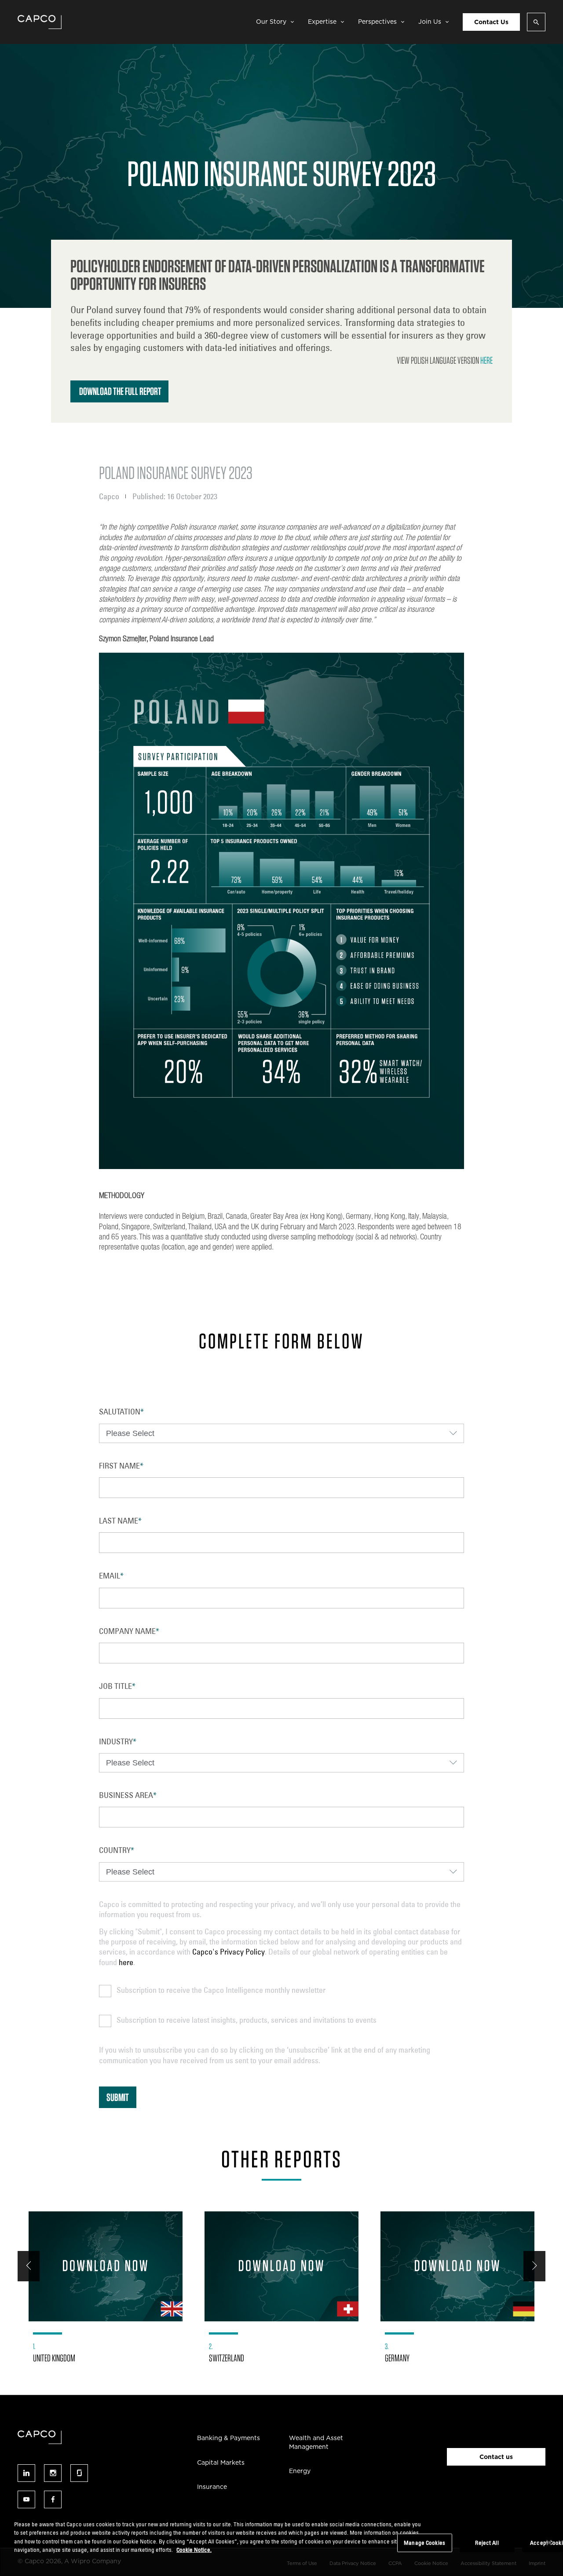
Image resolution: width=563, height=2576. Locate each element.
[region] (281, 2544)
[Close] (549, 2543)
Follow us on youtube (26, 2499)
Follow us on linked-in (26, 2473)
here (126, 1962)
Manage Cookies (424, 2543)
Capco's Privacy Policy (228, 1951)
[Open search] (536, 22)
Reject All (487, 2543)
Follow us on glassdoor (79, 2473)
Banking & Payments (228, 2438)
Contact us (496, 2457)
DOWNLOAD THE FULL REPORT (120, 391)
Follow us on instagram (53, 2473)
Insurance (212, 2487)
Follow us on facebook (53, 2499)
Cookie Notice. (194, 2550)
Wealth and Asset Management (316, 2442)
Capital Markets (221, 2463)
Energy (300, 2471)
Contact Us (491, 22)
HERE (486, 360)
